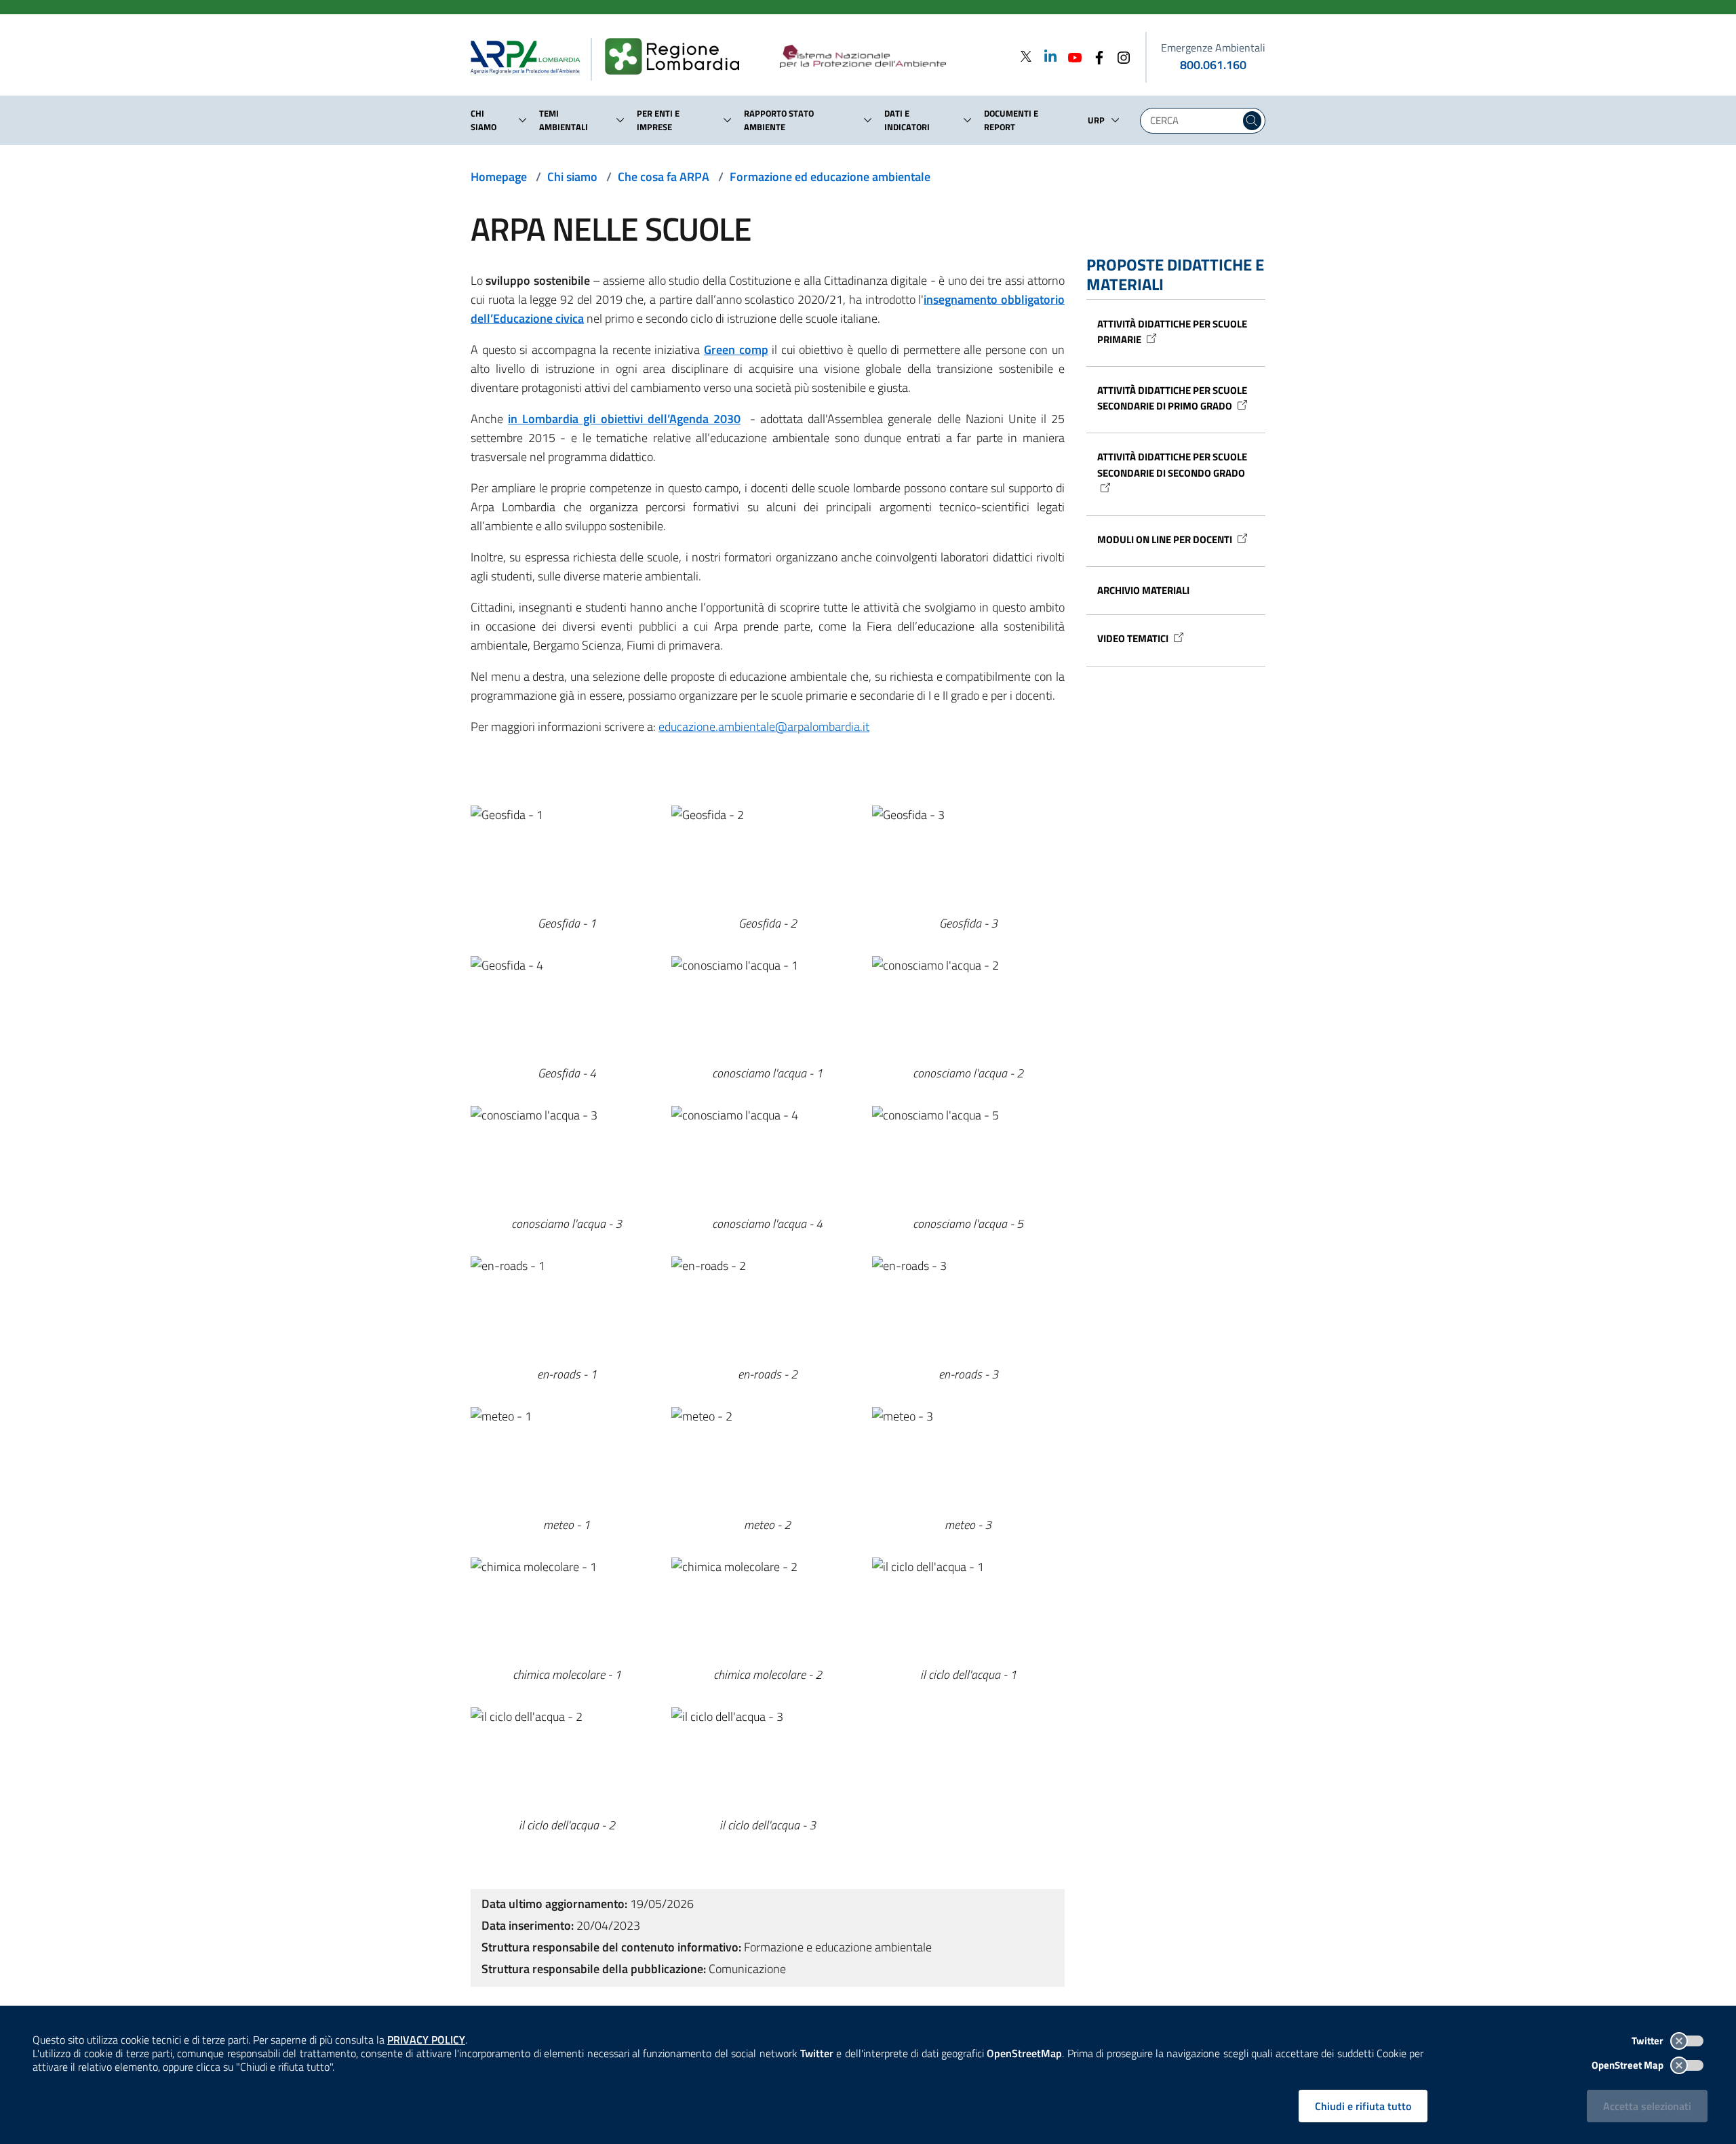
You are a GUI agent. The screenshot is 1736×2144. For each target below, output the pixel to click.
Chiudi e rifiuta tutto (1363, 2106)
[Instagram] (1120, 56)
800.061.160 (1213, 65)
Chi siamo (572, 177)
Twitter (1649, 2041)
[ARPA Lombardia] (531, 57)
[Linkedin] (1046, 56)
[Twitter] (1026, 56)
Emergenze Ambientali (1213, 47)
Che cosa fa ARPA (664, 177)
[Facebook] (1095, 56)
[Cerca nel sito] (1252, 121)
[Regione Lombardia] (678, 57)
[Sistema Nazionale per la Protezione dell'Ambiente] (891, 57)
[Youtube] (1071, 56)
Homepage (499, 177)
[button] (523, 120)
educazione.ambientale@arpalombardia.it (764, 727)
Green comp (736, 350)
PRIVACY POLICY (426, 2040)
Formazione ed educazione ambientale (830, 177)
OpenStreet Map (1629, 2065)
